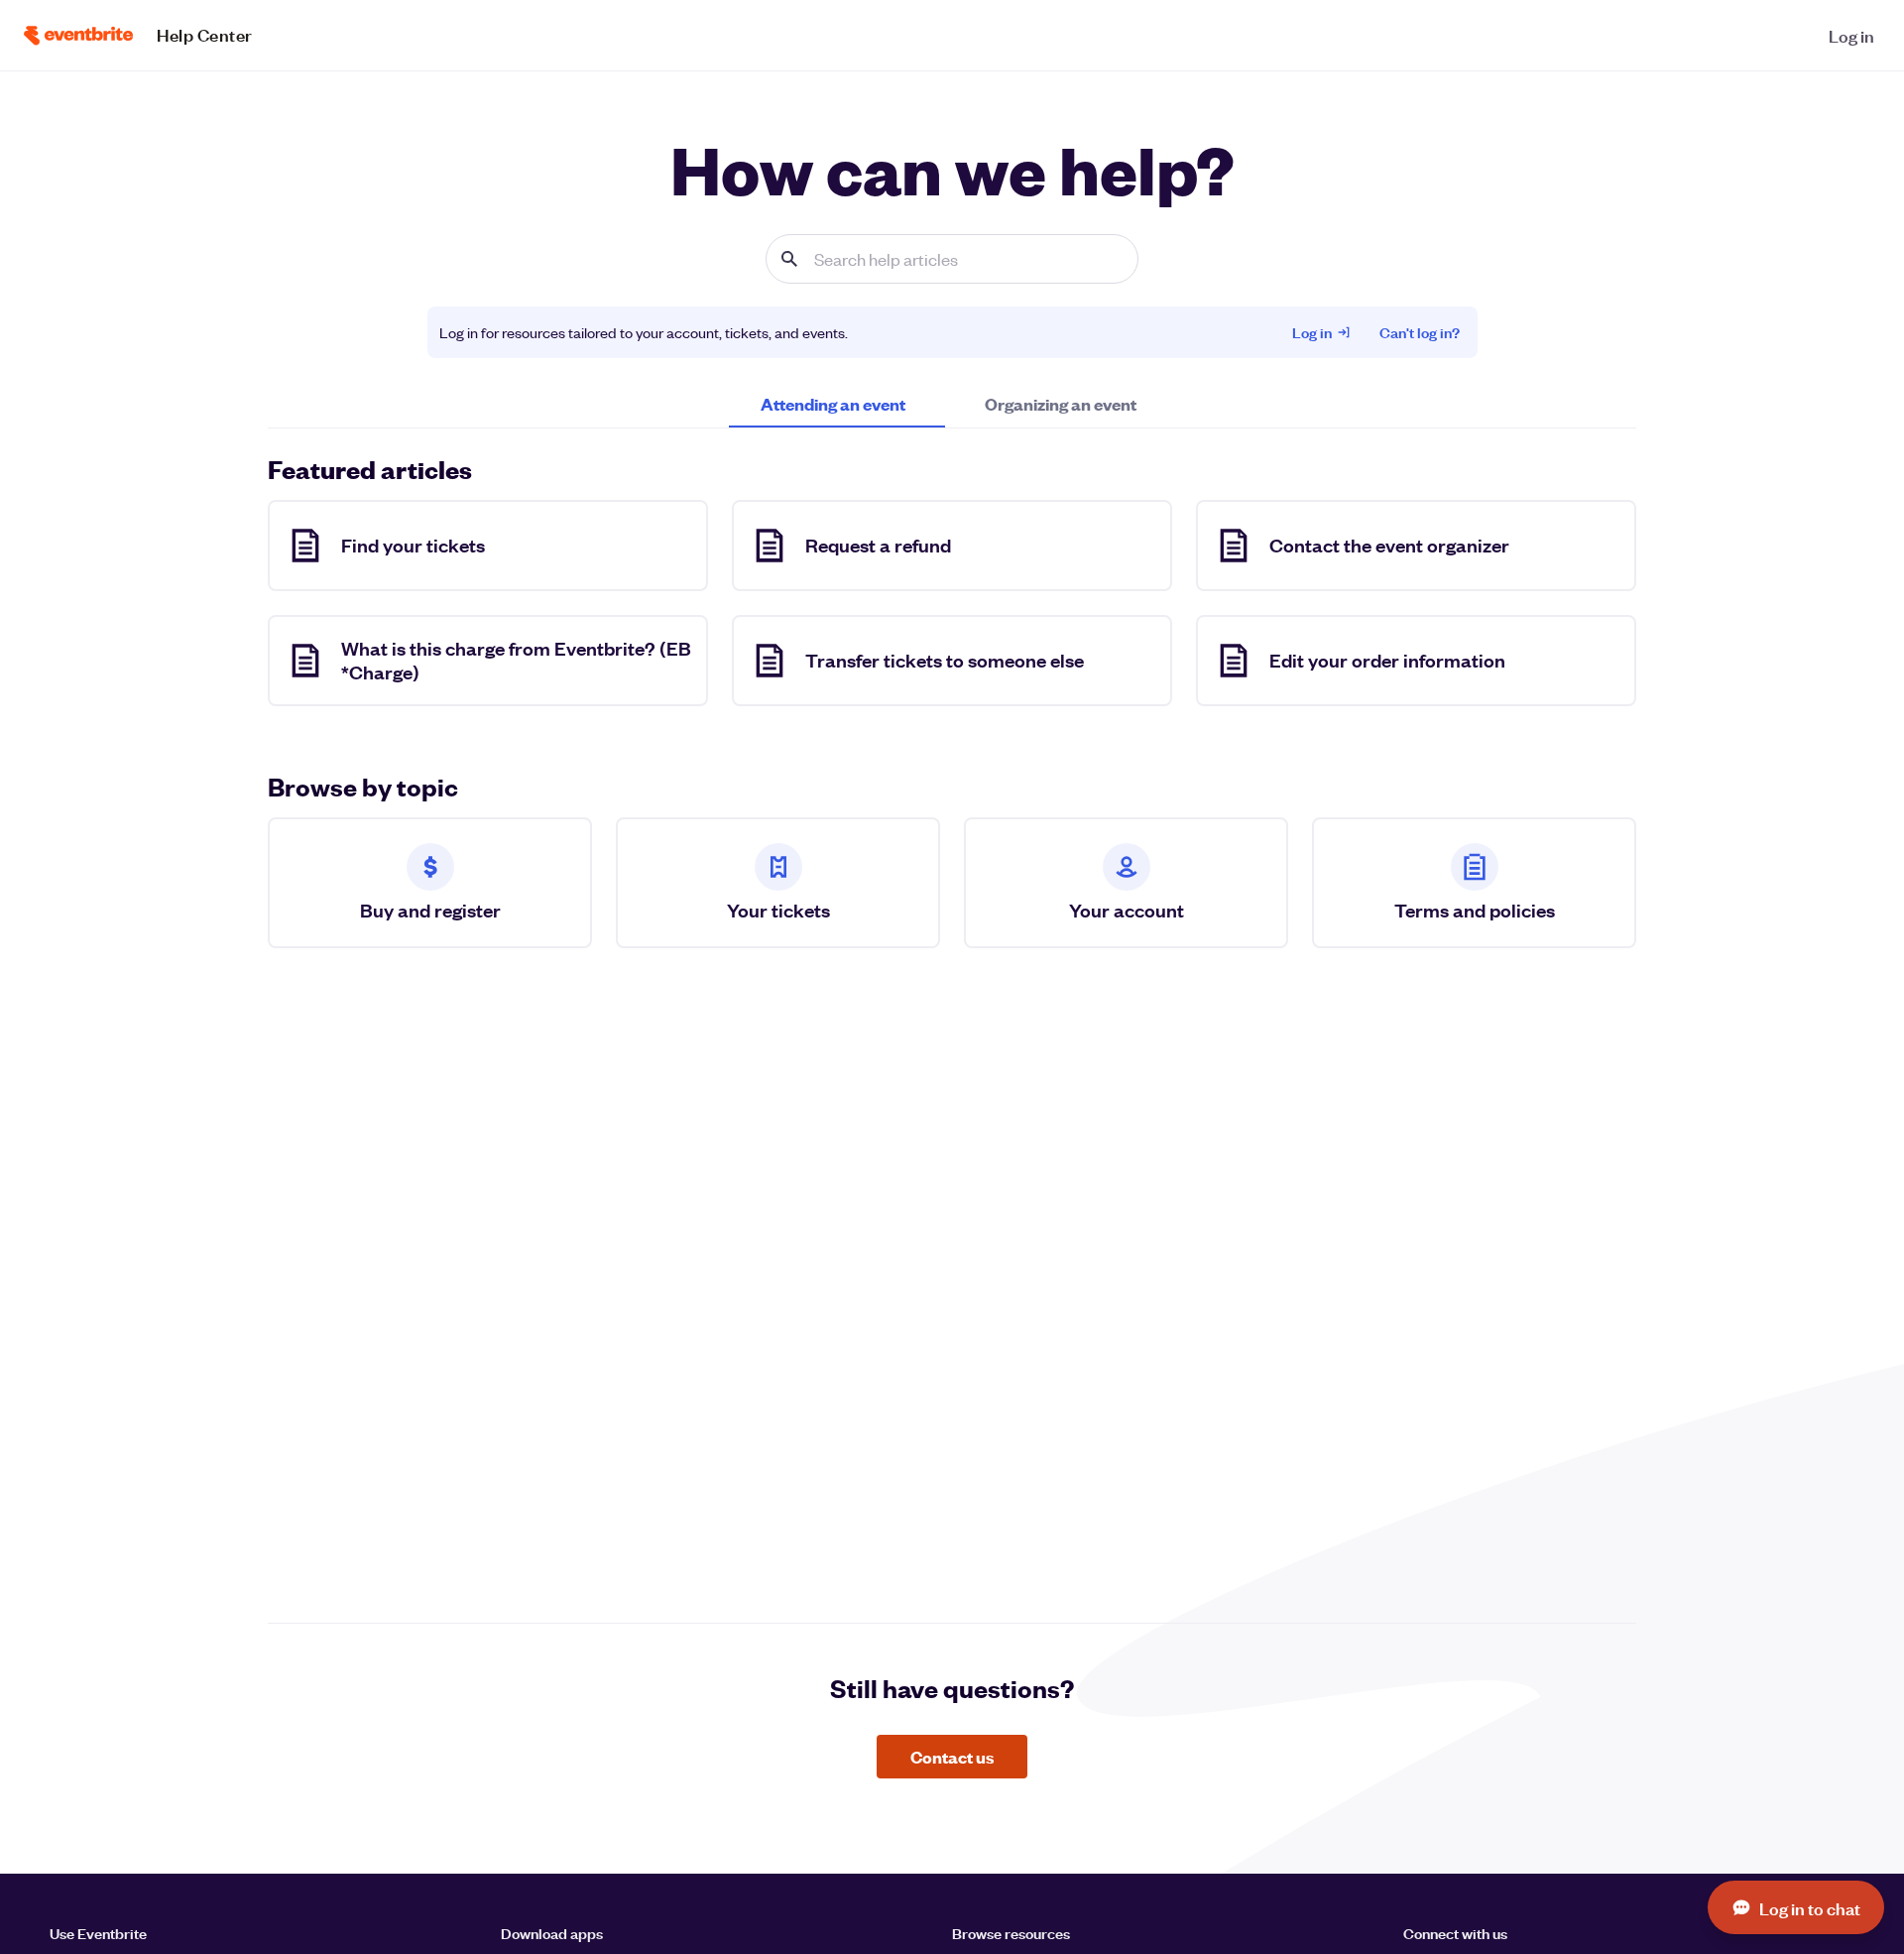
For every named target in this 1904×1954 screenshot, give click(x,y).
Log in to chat (1810, 1908)
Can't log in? (1420, 332)
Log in (1312, 332)
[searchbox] (952, 259)
